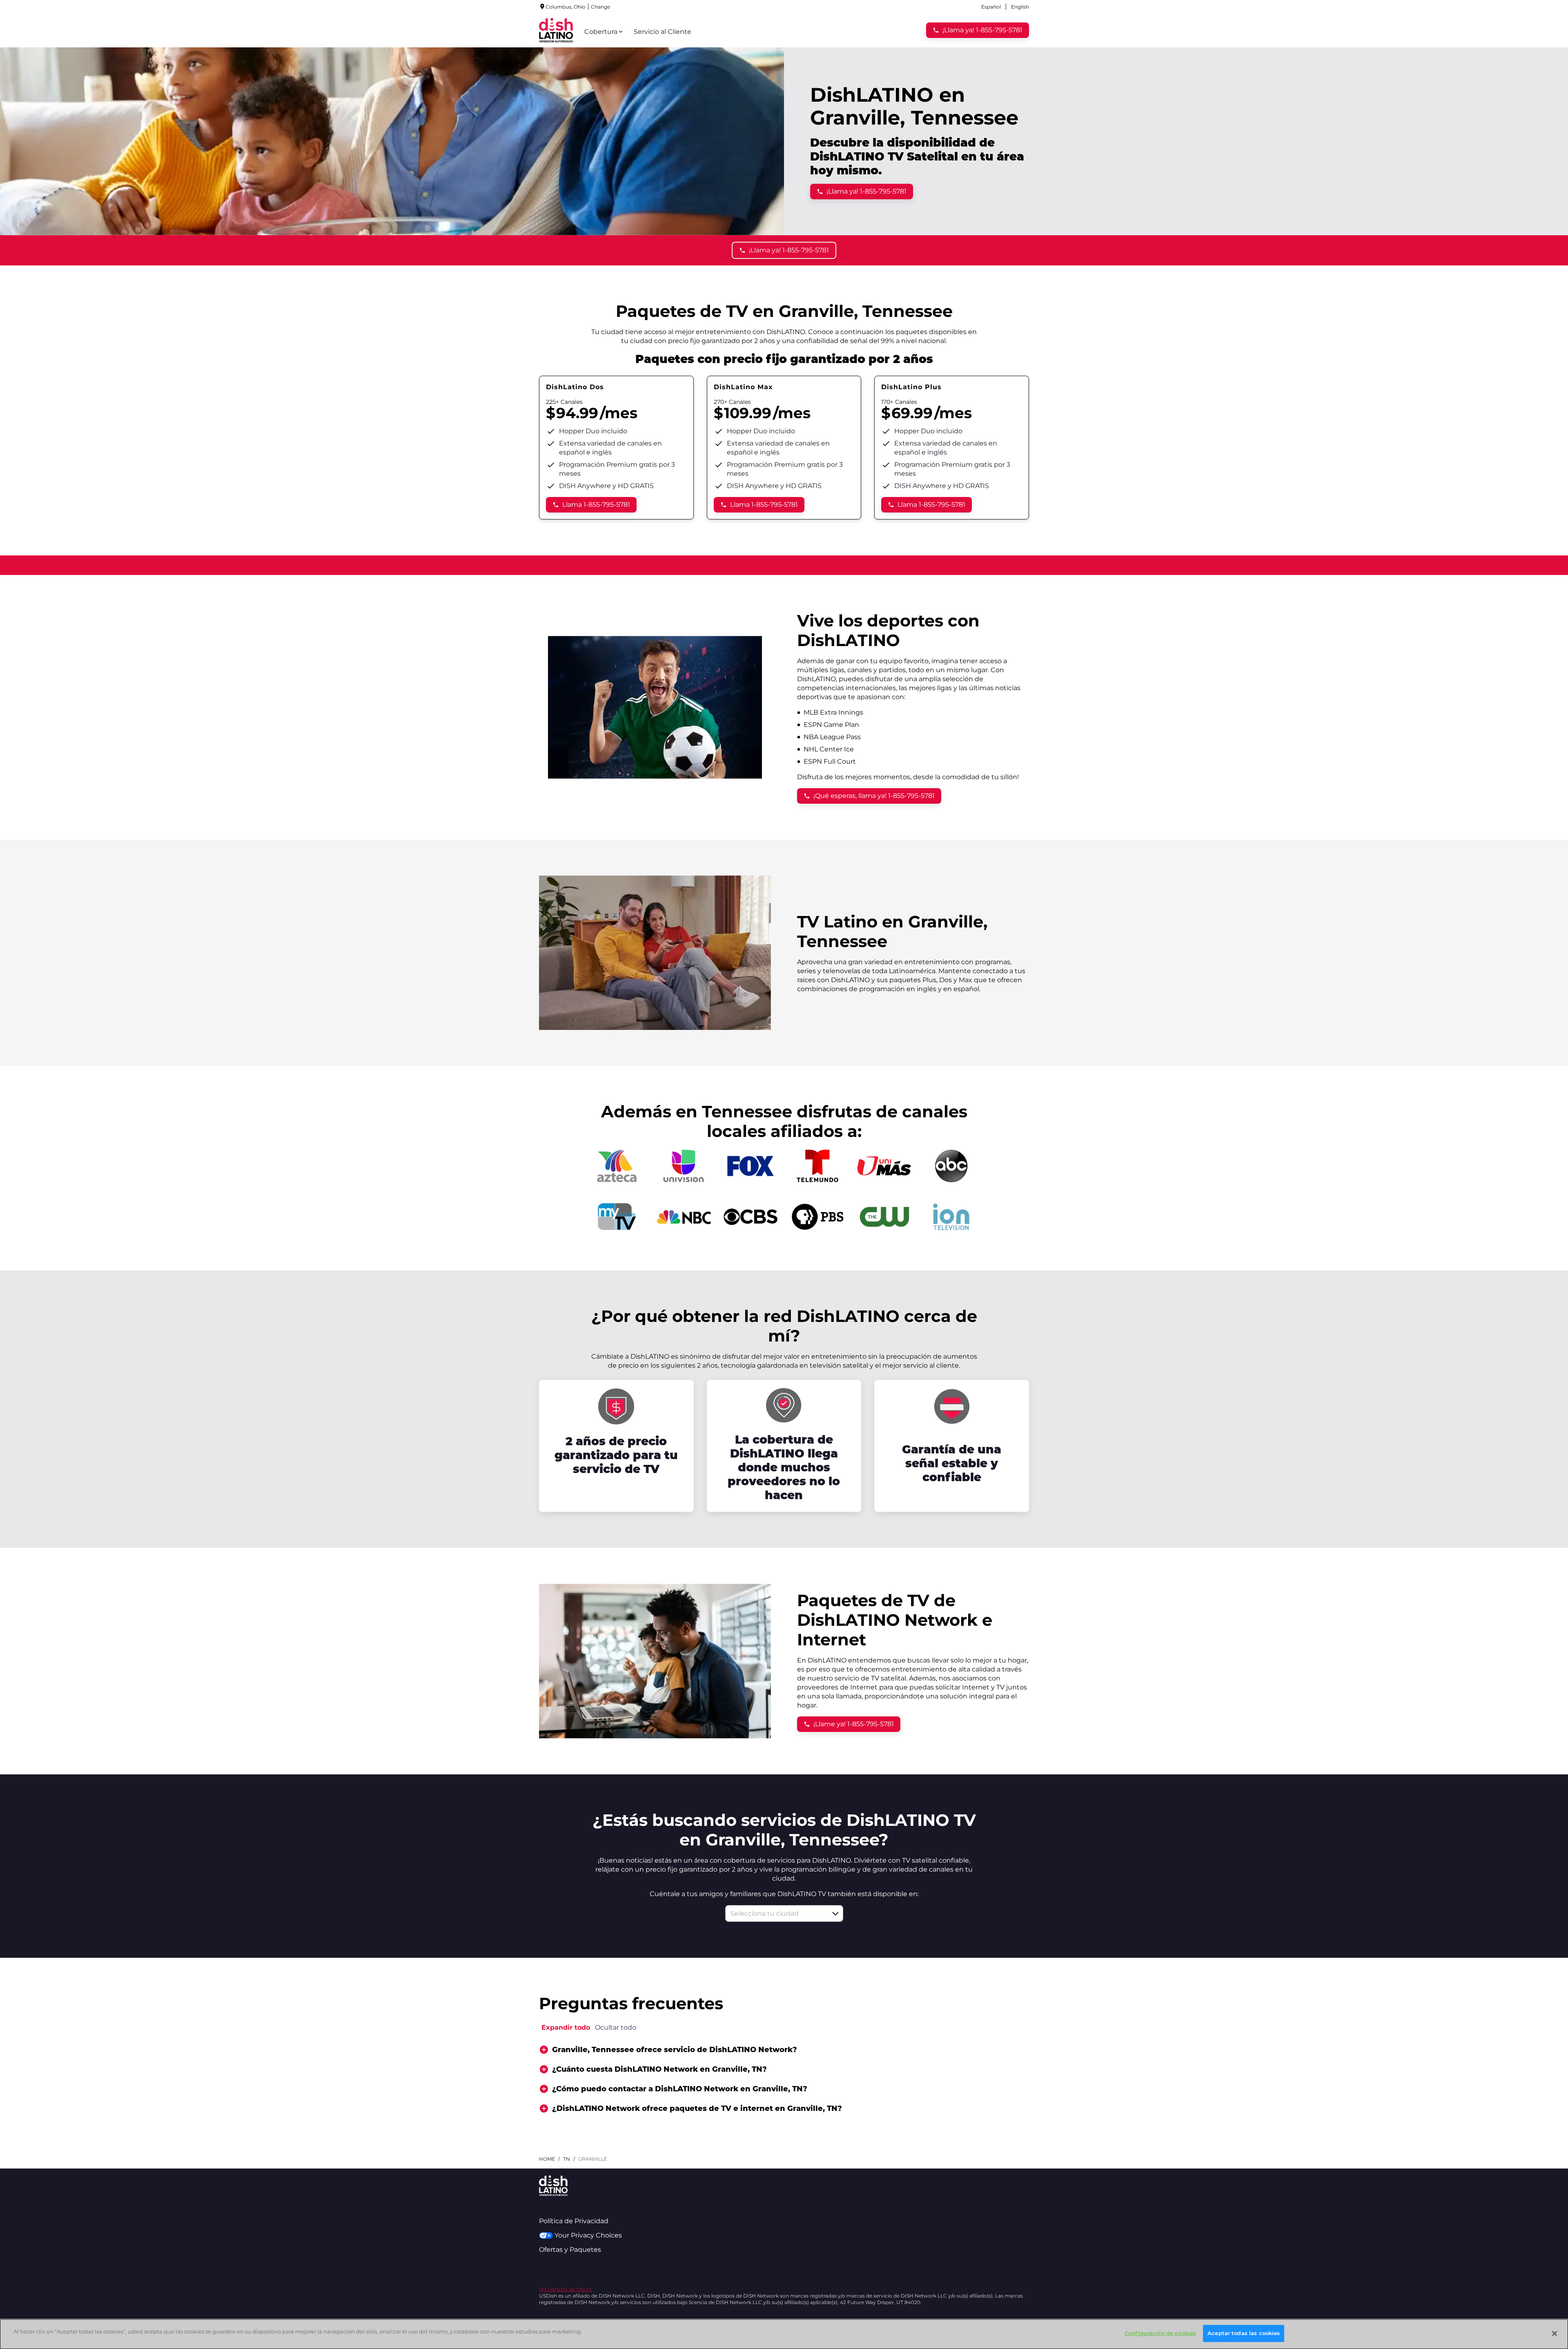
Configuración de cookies (1160, 2333)
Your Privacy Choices (588, 2235)
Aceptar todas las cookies (1244, 2333)
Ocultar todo (616, 2027)
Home (547, 2159)
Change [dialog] (600, 7)
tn (567, 2159)
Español (991, 7)
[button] (835, 1914)
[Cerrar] (1555, 2333)
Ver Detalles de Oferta (565, 2289)
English (1020, 7)
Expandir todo (566, 2027)
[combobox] (775, 1913)
